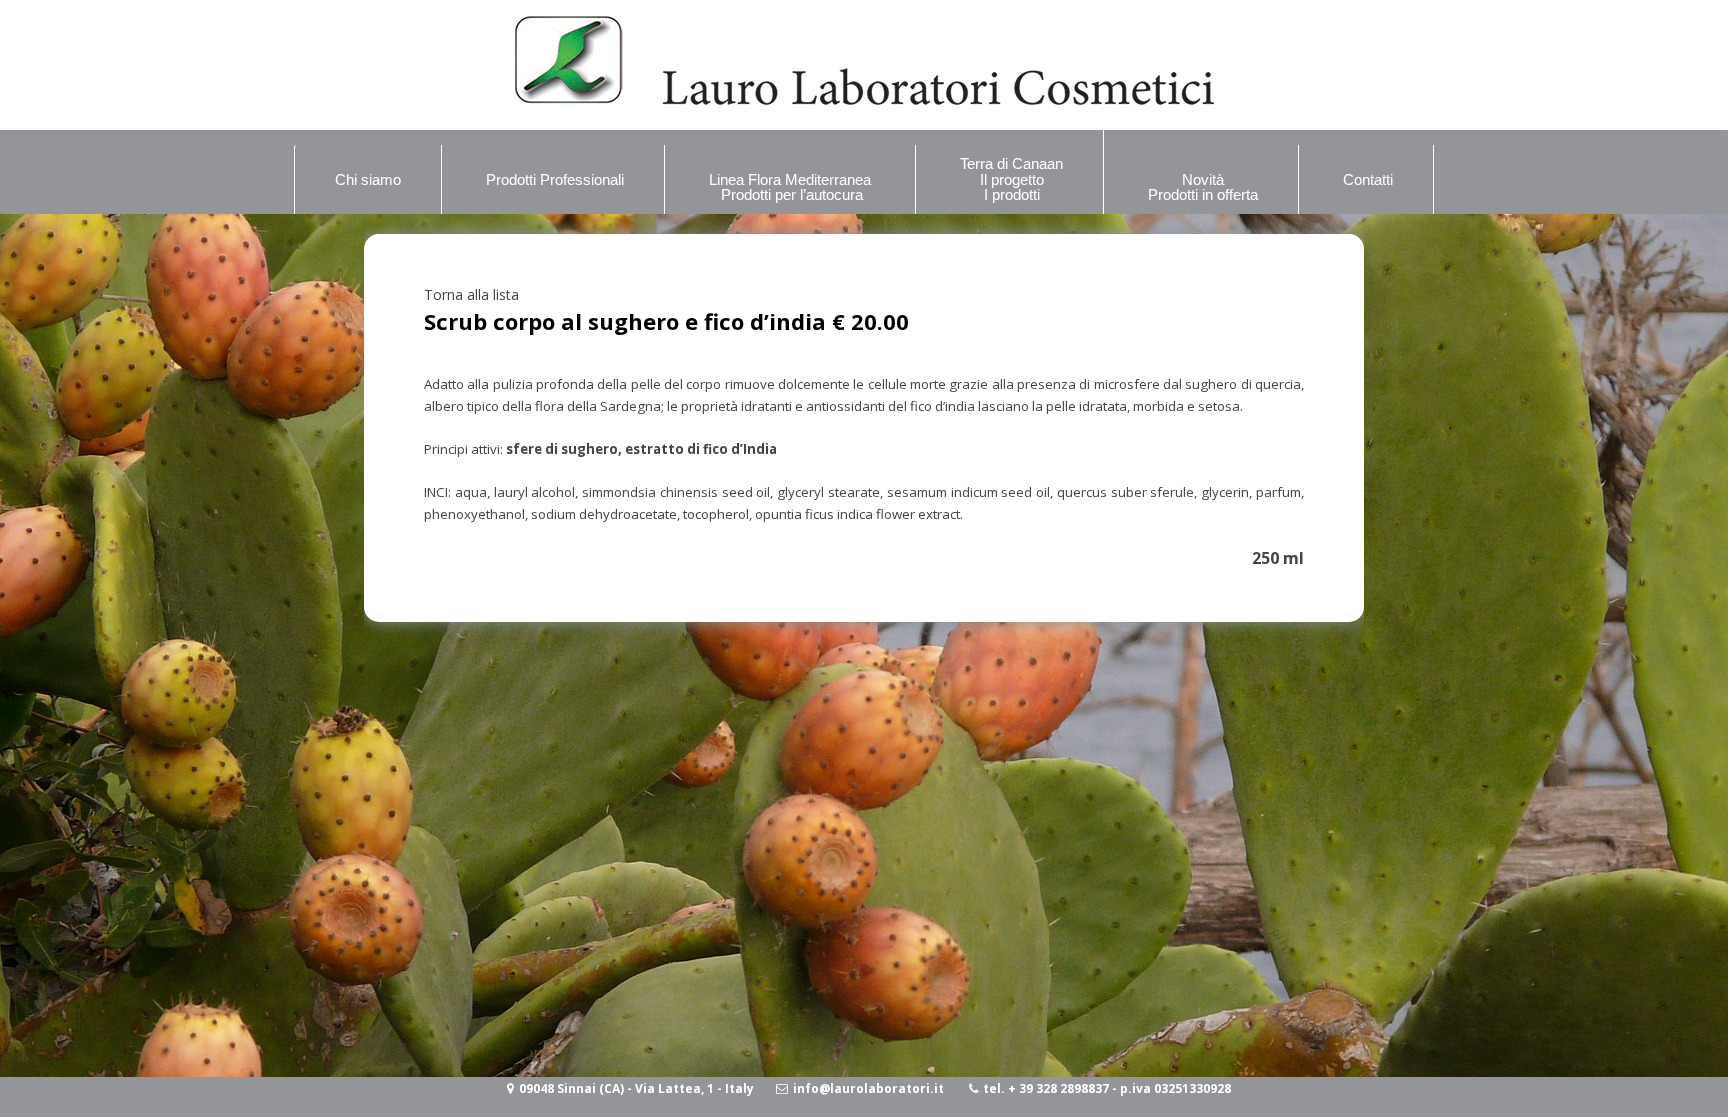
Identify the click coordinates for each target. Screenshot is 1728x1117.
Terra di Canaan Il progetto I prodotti (1011, 179)
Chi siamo (368, 179)
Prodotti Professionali (555, 179)
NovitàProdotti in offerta (1203, 187)
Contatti (1368, 179)
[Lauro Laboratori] (864, 99)
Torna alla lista (471, 294)
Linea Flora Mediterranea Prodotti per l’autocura (792, 187)
